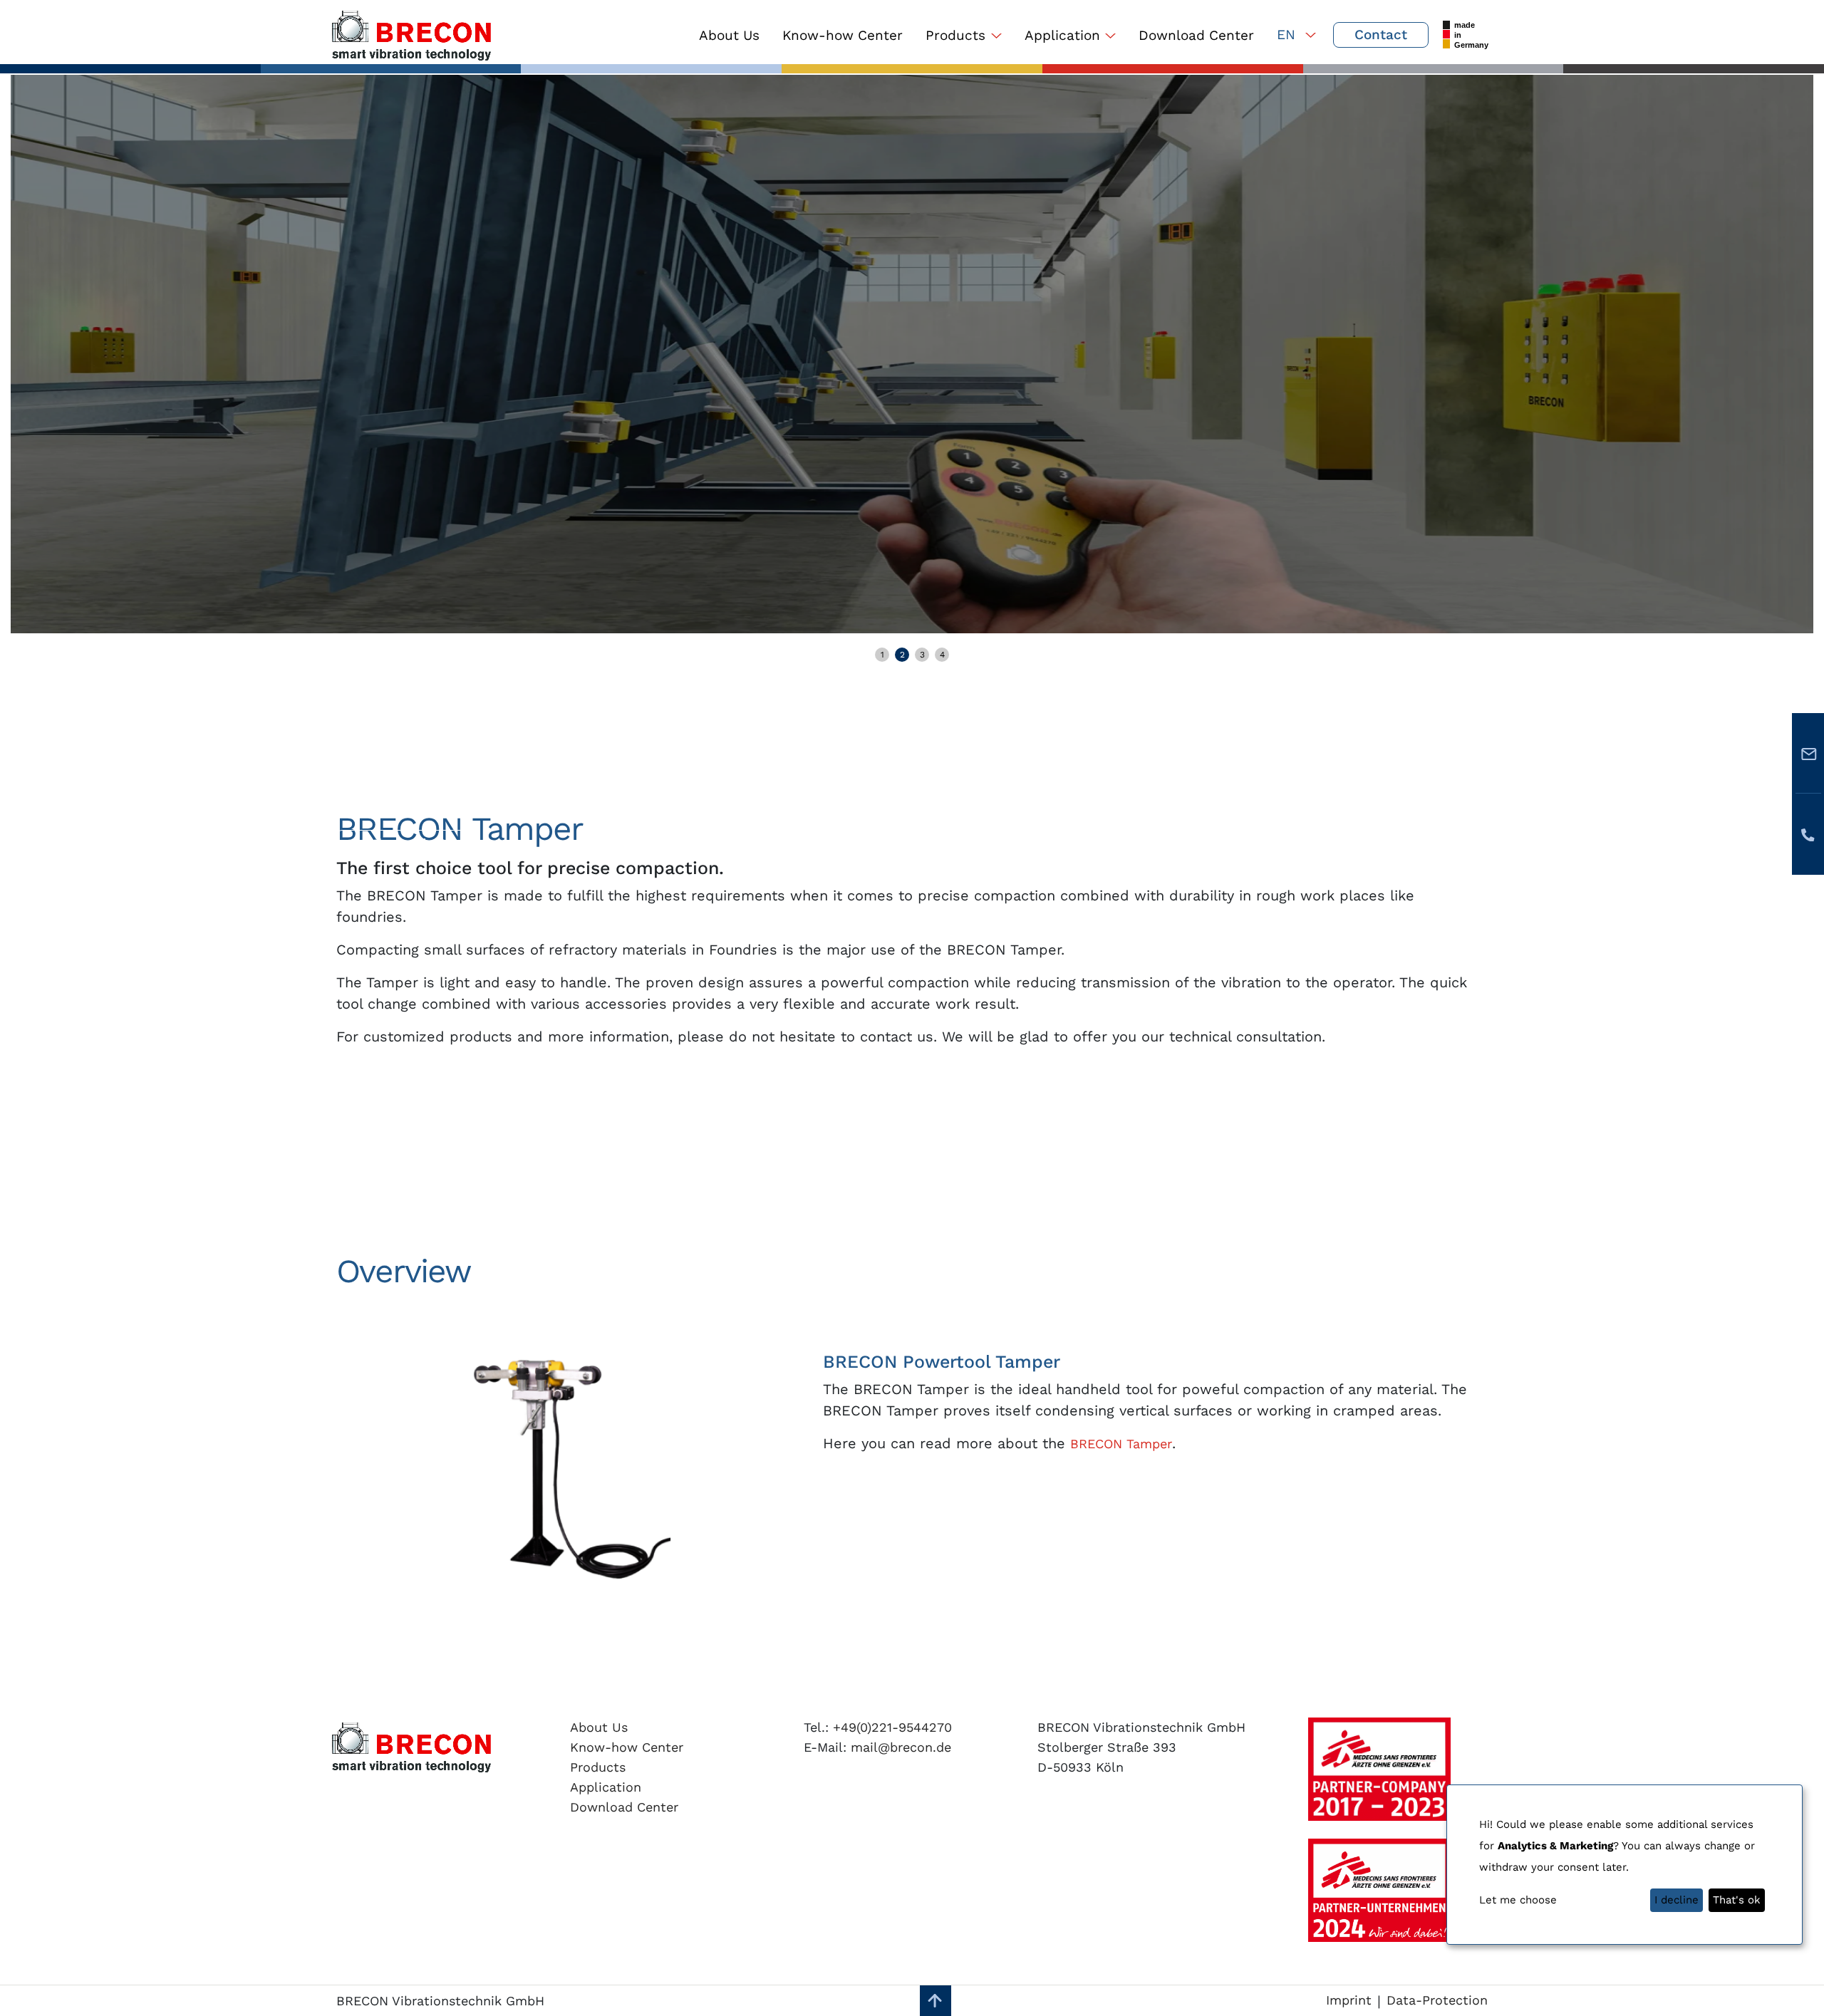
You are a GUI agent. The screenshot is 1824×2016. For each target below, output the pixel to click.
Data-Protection (1437, 2000)
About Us (729, 35)
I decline (1677, 1900)
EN (1288, 35)
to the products (404, 843)
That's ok (1737, 1900)
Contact (1381, 35)
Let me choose (1518, 1900)
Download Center (1196, 35)
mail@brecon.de (899, 1747)
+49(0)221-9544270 (890, 1727)
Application (1062, 35)
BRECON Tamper (1121, 1444)
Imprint (1349, 2000)
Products (955, 35)
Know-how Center (843, 35)
